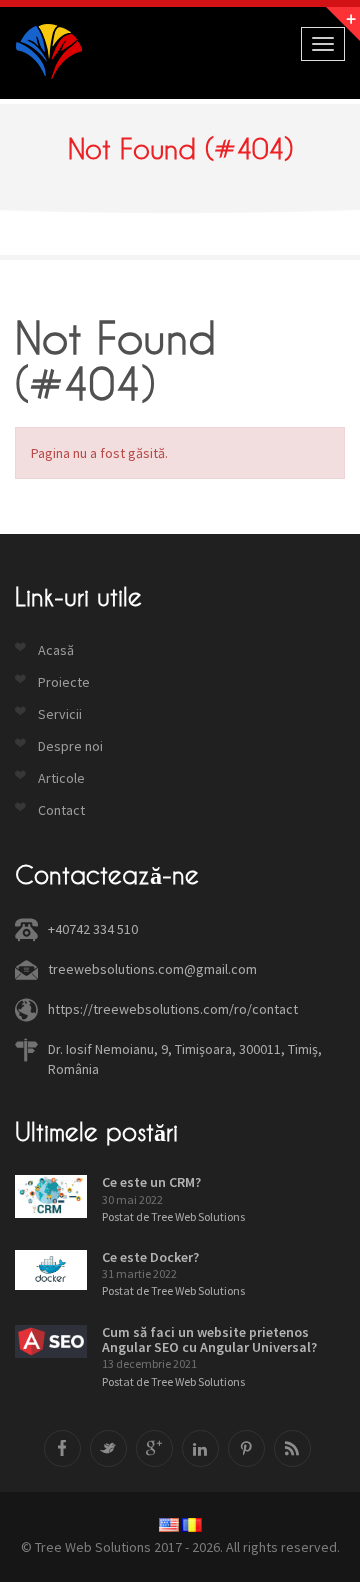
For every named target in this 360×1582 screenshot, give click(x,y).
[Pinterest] (246, 1448)
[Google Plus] (154, 1448)
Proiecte (64, 682)
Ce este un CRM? (151, 1182)
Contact (61, 810)
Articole (61, 778)
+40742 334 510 (93, 929)
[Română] (192, 1525)
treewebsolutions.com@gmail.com (152, 969)
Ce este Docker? (150, 1257)
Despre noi (70, 746)
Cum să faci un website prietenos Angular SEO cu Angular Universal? (209, 1339)
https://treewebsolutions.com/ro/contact (173, 1009)
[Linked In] (200, 1448)
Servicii (60, 714)
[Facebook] (62, 1448)
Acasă (56, 650)
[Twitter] (108, 1448)
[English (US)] (169, 1525)
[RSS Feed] (292, 1448)
